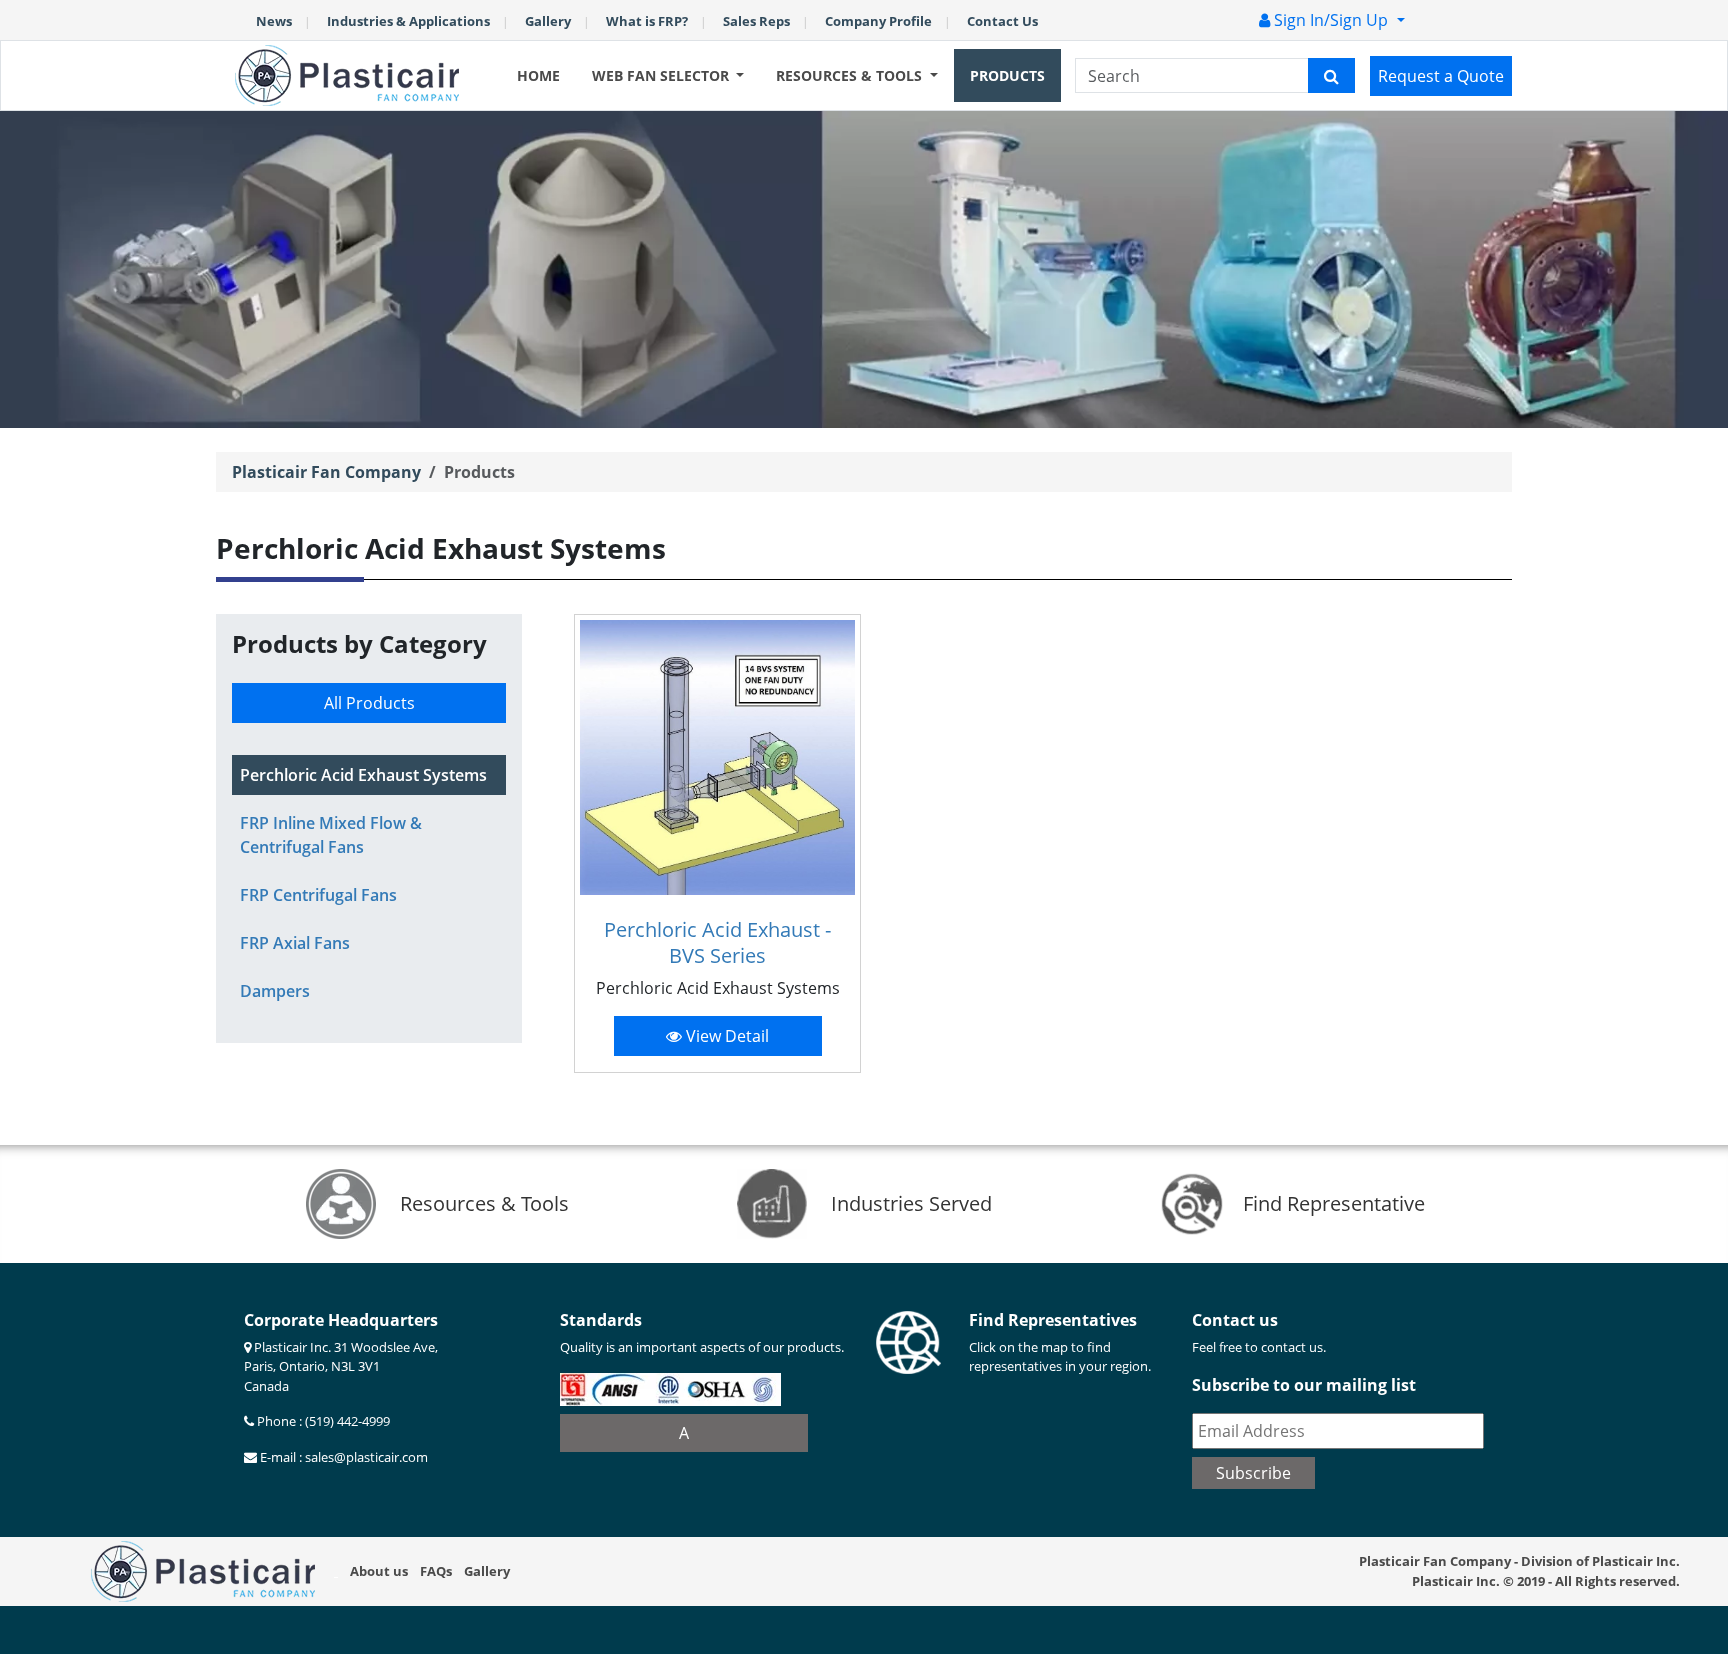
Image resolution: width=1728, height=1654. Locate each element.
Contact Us (1002, 21)
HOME (538, 75)
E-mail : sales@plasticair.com (342, 1457)
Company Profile (878, 21)
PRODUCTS (1007, 75)
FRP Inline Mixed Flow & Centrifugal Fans (331, 835)
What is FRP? (647, 21)
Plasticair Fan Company (326, 472)
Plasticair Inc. (1456, 1581)
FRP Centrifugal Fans (318, 895)
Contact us (1235, 1320)
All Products (369, 703)
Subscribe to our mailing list (1304, 1385)
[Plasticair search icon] (1331, 75)
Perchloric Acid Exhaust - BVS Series (717, 942)
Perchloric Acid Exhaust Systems (363, 775)
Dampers (275, 991)
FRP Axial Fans (295, 943)
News (274, 21)
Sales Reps (756, 21)
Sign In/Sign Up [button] (1331, 20)
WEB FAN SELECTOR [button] (662, 75)
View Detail (725, 1036)
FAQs (436, 1571)
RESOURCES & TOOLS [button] (851, 75)
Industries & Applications (408, 21)
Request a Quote (1441, 76)
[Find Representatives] (908, 1340)
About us (379, 1571)
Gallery (548, 21)
